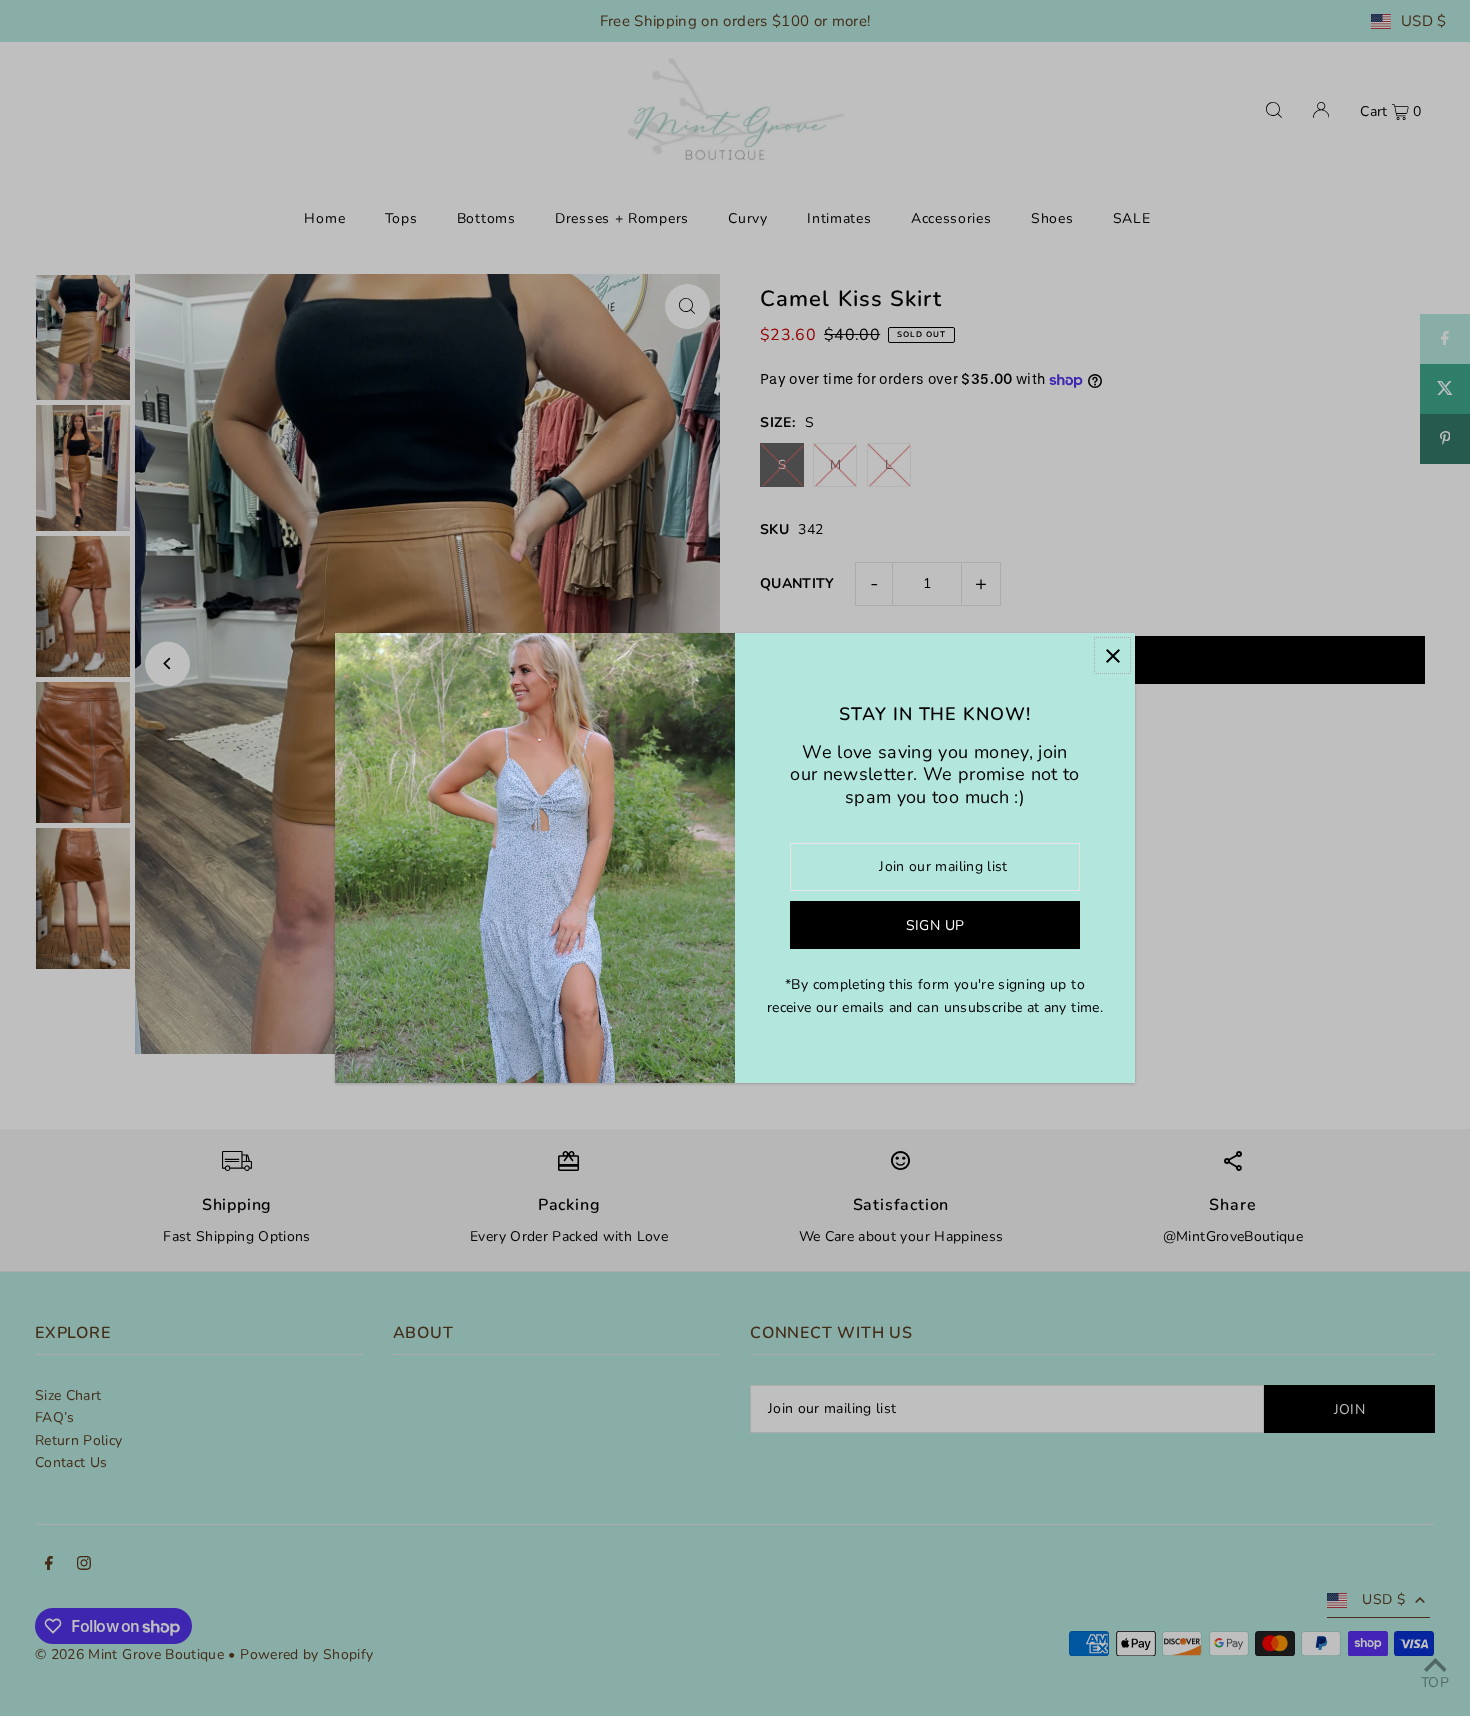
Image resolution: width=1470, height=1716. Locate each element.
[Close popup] (1112, 655)
